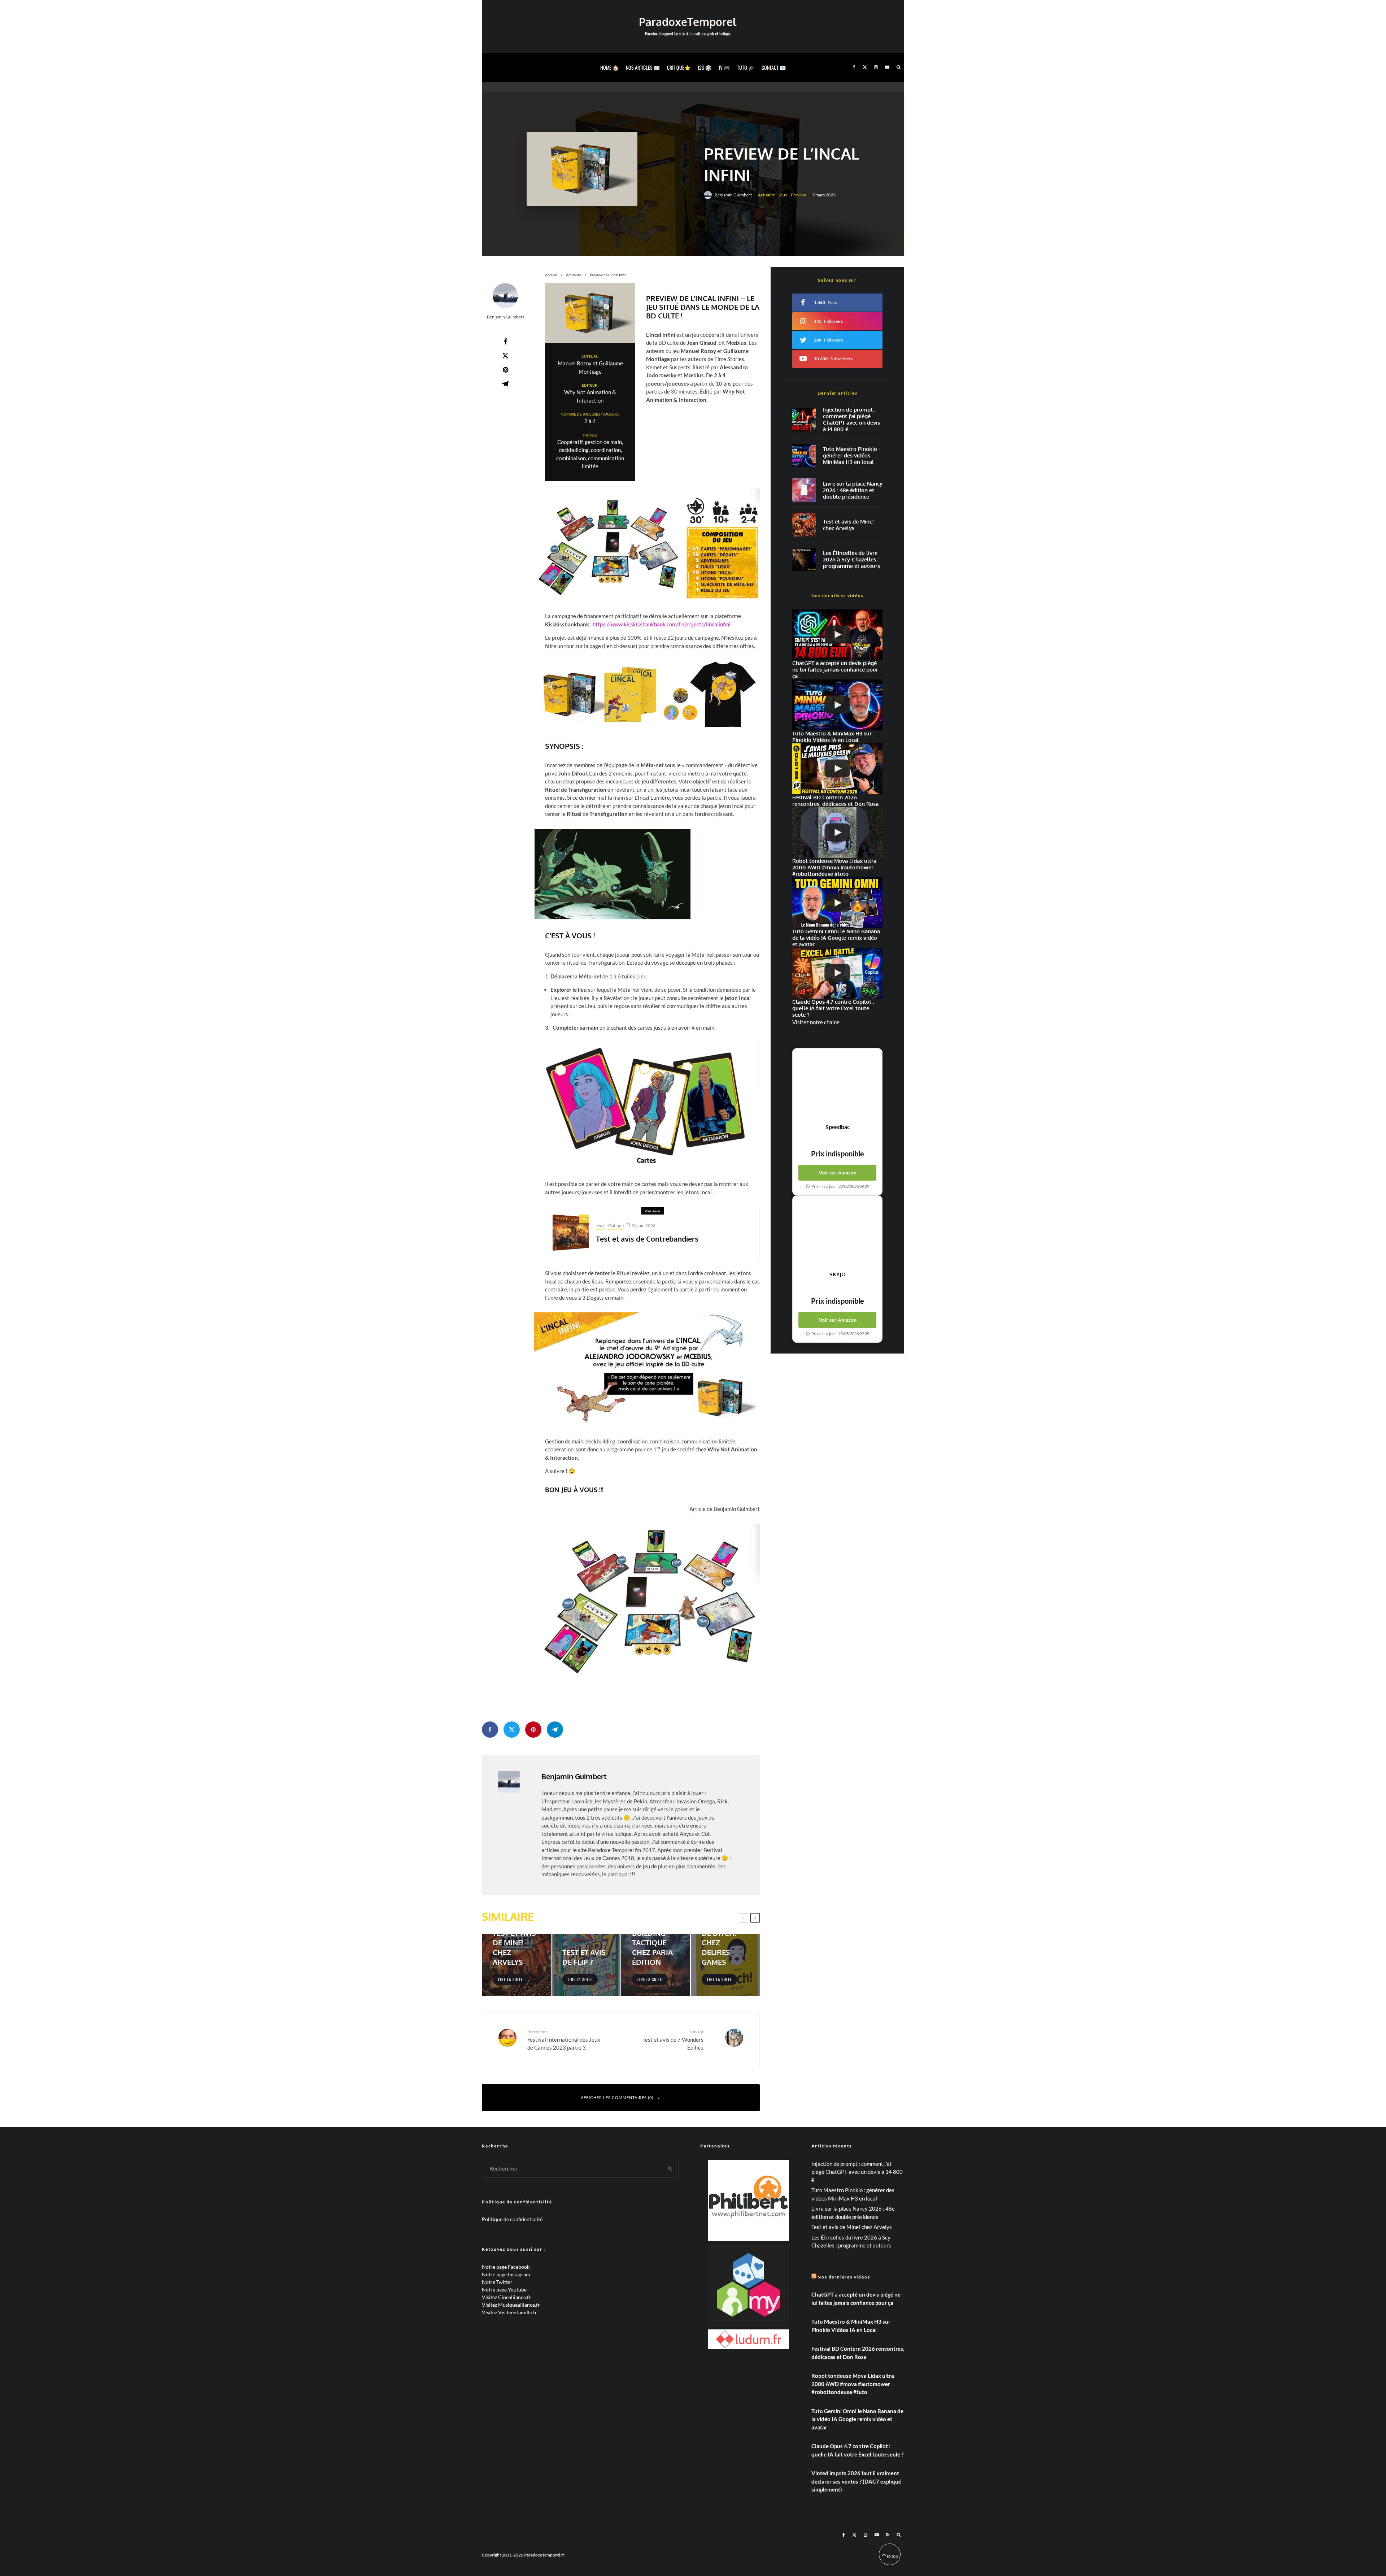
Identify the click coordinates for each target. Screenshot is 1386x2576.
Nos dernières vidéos (844, 2277)
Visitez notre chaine (816, 1022)
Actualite (766, 195)
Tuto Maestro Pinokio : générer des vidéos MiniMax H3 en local (851, 456)
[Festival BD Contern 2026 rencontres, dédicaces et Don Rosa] (837, 769)
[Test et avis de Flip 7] (586, 1965)
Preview (798, 195)
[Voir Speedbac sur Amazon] (837, 1086)
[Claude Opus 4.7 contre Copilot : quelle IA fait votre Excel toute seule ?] (837, 973)
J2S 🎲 (705, 67)
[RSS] (888, 2535)
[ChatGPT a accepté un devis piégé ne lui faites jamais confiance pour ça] (804, 420)
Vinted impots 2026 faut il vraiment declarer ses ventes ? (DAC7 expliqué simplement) (856, 2481)
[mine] (804, 525)
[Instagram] (876, 67)
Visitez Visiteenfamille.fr (509, 2312)
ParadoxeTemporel (688, 22)
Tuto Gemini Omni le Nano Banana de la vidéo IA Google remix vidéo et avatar (857, 2419)
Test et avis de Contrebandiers (647, 1239)
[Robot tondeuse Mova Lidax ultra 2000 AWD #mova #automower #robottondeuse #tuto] (837, 833)
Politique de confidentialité (512, 2219)
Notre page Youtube (504, 2290)
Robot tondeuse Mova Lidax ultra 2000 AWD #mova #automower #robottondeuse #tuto (853, 2384)
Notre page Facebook (506, 2267)
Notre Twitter (497, 2282)
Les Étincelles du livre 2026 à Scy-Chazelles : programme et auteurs (851, 560)
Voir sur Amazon (838, 1172)
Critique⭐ (679, 67)
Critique (616, 1226)
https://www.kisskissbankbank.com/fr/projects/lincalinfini (662, 624)
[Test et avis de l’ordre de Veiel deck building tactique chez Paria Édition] (656, 1965)
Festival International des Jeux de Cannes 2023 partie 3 (564, 2040)
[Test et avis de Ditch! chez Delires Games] (725, 1965)
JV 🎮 (724, 67)
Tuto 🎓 (746, 67)
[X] (865, 67)
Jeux (783, 195)
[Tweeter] (505, 356)
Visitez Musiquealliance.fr (511, 2305)
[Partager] (505, 342)
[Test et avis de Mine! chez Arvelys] (516, 1965)
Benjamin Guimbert (733, 195)
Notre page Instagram (506, 2274)
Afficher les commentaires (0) (617, 2097)
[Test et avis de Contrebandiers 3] (571, 1233)
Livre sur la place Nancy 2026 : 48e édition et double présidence (853, 490)
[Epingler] (505, 370)
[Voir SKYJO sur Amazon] (837, 1233)
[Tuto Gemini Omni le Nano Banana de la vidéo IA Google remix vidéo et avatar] (837, 903)
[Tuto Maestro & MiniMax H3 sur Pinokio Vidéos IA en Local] (804, 455)
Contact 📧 (774, 67)
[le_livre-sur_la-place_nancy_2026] (804, 490)
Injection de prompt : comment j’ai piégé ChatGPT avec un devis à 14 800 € (851, 420)
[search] (670, 2169)
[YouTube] (887, 67)
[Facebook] (854, 67)
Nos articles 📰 (643, 67)
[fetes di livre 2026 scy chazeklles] (804, 559)
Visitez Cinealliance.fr (506, 2297)
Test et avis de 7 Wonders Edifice (673, 2040)
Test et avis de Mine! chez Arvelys (848, 525)
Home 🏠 (609, 67)
